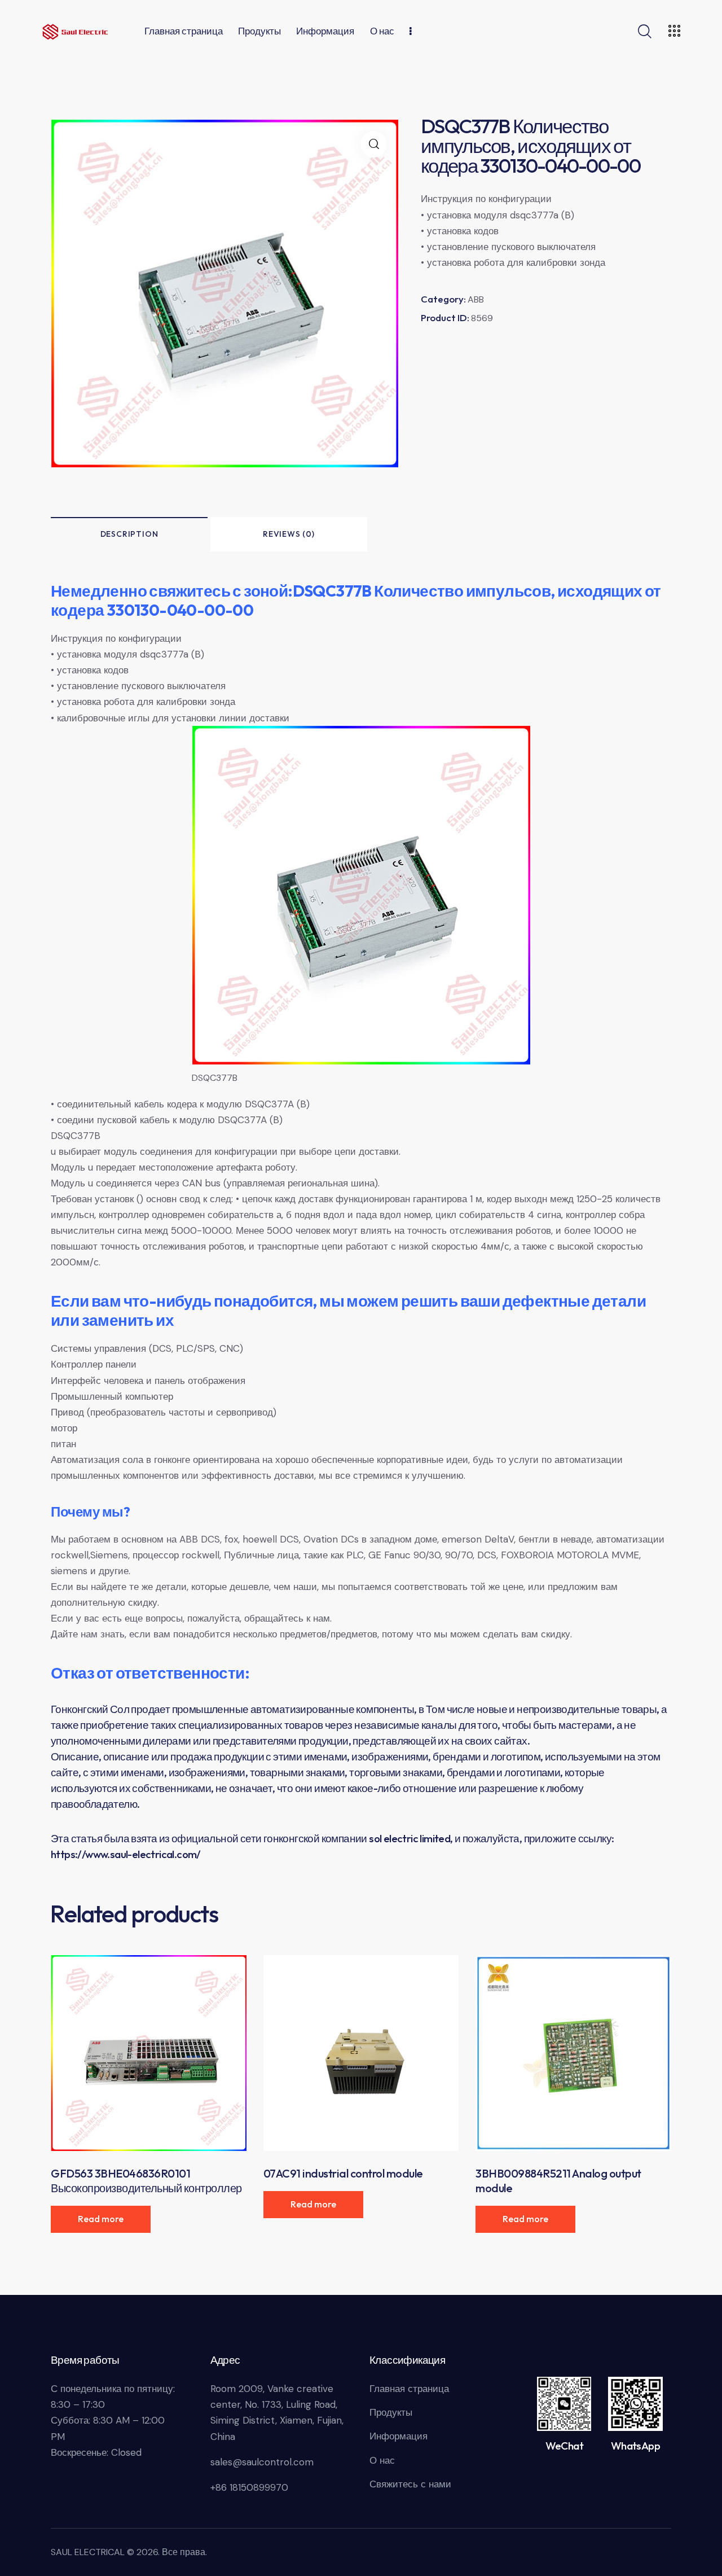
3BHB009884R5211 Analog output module (558, 2181)
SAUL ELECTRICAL (88, 2552)
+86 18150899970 (249, 2487)
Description (129, 534)
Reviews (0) (289, 534)
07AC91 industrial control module (343, 2173)
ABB (476, 299)
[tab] (129, 534)
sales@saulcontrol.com (262, 2462)
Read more (101, 2219)
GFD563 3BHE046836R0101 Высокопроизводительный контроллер (146, 2181)
